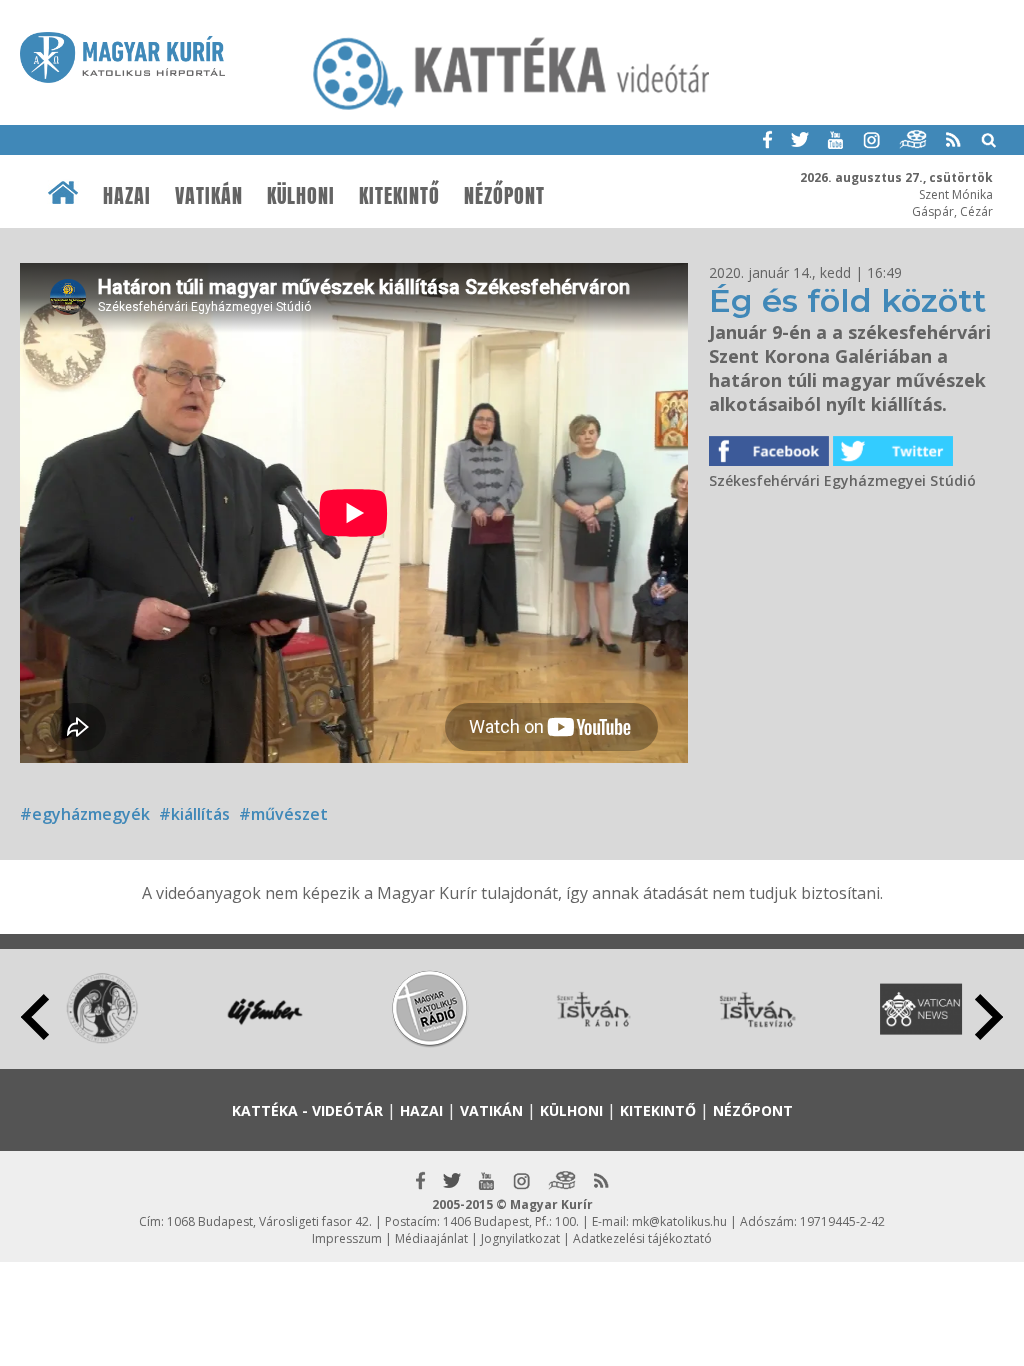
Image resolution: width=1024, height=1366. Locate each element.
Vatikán (209, 196)
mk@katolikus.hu (679, 1221)
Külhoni (301, 196)
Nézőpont (504, 196)
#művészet (283, 814)
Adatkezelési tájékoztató (642, 1238)
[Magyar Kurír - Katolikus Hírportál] (512, 109)
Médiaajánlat (431, 1238)
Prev (35, 1017)
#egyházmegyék (85, 814)
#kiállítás (194, 814)
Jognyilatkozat (520, 1238)
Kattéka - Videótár (307, 1110)
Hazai (127, 196)
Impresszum (347, 1238)
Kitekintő (399, 196)
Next (989, 1017)
